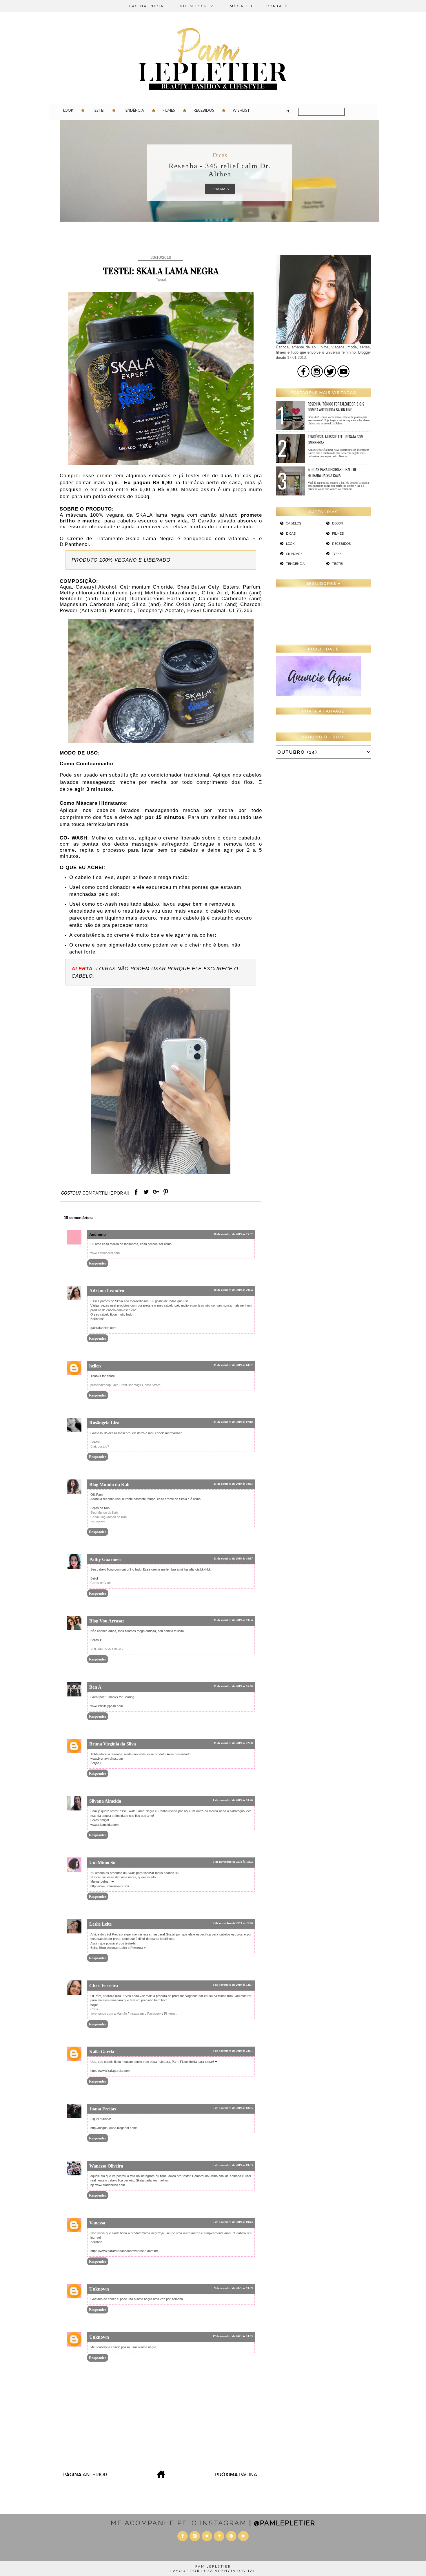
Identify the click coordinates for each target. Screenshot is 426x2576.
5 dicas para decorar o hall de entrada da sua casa (332, 472)
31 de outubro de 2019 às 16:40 (233, 1686)
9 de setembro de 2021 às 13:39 (233, 2288)
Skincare (294, 554)
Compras (220, 155)
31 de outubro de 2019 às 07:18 (233, 1422)
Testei (98, 110)
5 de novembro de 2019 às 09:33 (233, 2165)
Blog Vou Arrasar (107, 1621)
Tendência (133, 110)
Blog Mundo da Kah (109, 1485)
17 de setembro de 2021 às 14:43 (233, 2336)
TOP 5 (337, 554)
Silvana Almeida (105, 1801)
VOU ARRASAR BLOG (107, 1649)
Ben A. (96, 1687)
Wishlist (241, 110)
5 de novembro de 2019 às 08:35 (233, 2108)
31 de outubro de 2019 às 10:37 (233, 1559)
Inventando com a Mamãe (109, 2014)
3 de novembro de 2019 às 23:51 (233, 2051)
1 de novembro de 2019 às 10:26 (233, 1800)
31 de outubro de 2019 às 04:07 (233, 1365)
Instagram (98, 1521)
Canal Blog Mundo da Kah (109, 1517)
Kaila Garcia (102, 2052)
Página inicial (148, 6)
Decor (338, 523)
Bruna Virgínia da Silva (113, 1744)
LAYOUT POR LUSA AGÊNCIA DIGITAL (213, 2571)
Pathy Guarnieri (105, 1559)
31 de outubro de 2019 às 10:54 (233, 1620)
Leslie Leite (100, 1924)
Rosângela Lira (104, 1423)
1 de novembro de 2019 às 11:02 (233, 1862)
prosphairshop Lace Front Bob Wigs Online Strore (125, 1385)
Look (68, 110)
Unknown (99, 2289)
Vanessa (97, 2223)
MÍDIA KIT (242, 6)
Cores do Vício (101, 1583)
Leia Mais (220, 189)
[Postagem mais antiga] (237, 2477)
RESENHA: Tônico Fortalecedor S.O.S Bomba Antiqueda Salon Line (336, 407)
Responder (98, 1263)
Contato (277, 6)
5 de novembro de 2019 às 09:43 (233, 2222)
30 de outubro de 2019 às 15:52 (233, 1234)
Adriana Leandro (107, 1291)
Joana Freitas (103, 2109)
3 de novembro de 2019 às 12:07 (233, 1985)
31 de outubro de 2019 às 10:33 (233, 1484)
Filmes (169, 110)
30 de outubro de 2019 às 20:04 (233, 1290)
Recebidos (204, 110)
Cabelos (294, 523)
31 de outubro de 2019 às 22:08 (233, 1743)
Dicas (291, 533)
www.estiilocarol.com (105, 1253)
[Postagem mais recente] (85, 2477)
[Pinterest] (166, 1195)
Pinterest (170, 2014)
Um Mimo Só (102, 1863)
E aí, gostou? (100, 1446)
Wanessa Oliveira (106, 2166)
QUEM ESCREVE (198, 6)
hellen (95, 1366)
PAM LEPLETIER (213, 2566)
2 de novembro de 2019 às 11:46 (233, 1923)
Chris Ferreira (104, 1986)
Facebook (154, 2014)
